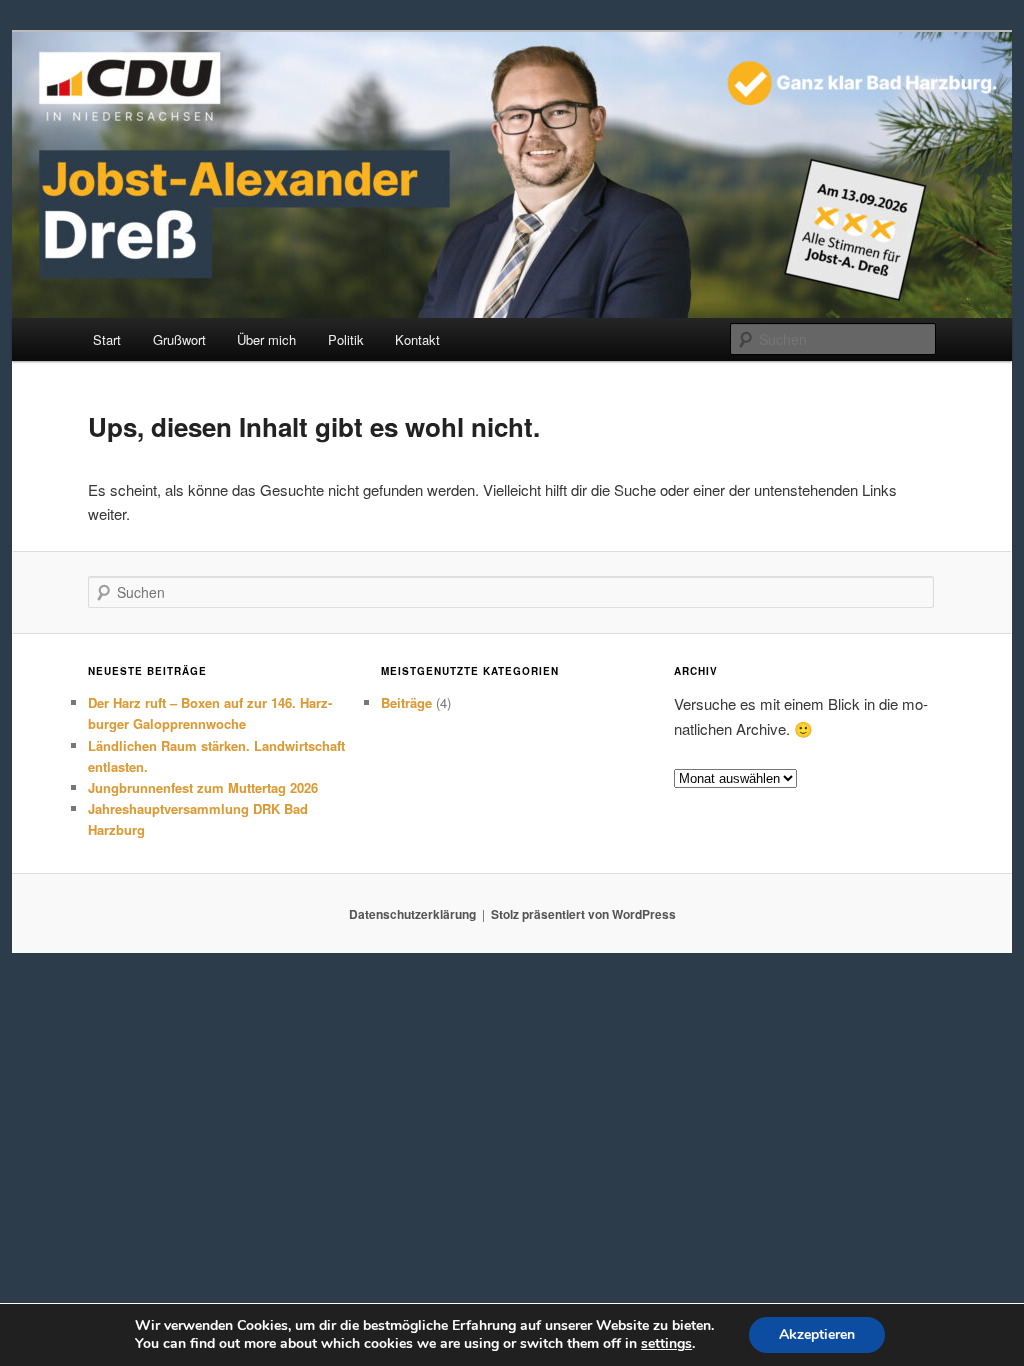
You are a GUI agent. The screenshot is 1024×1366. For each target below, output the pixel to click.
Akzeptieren (817, 1334)
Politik (346, 339)
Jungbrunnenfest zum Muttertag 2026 (203, 787)
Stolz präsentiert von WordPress (583, 914)
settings (666, 1344)
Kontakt (417, 339)
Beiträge (406, 702)
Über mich (266, 339)
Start (107, 339)
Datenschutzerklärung (412, 914)
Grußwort (179, 339)
